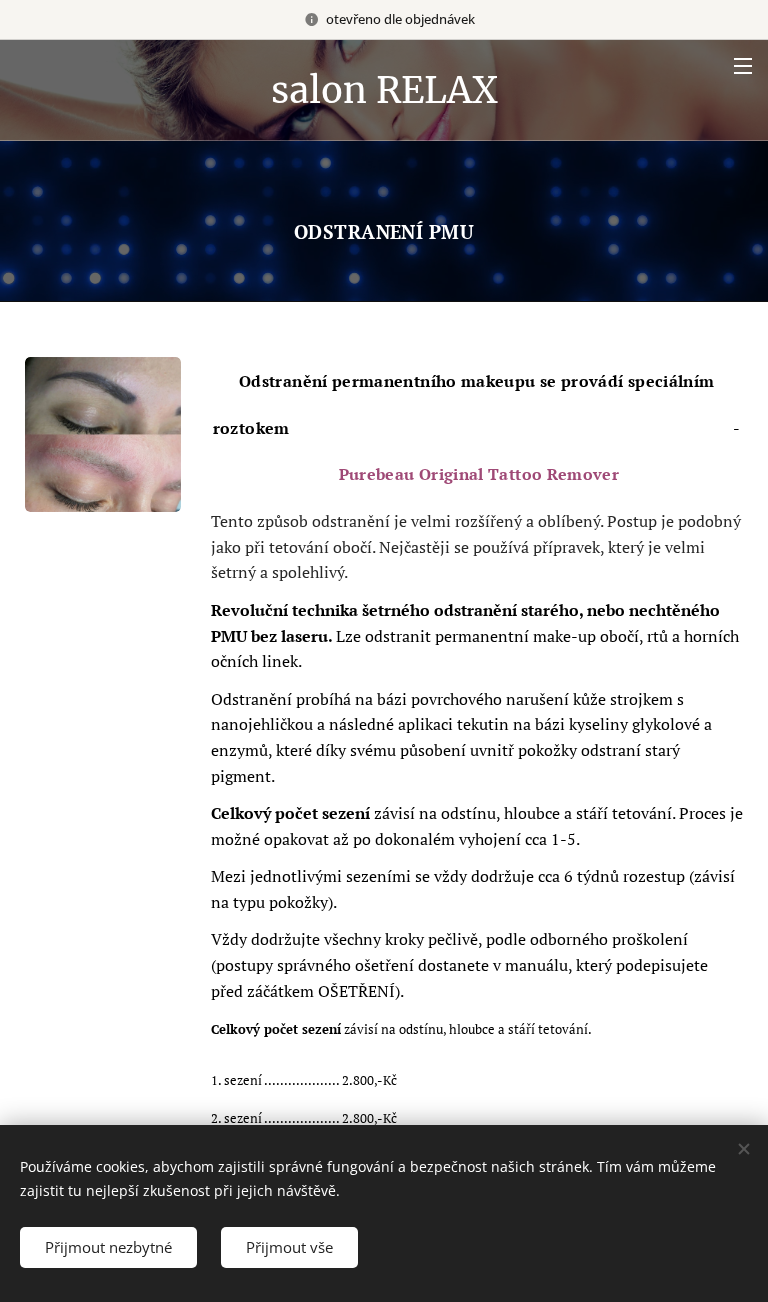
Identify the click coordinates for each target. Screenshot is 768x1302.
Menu (743, 65)
